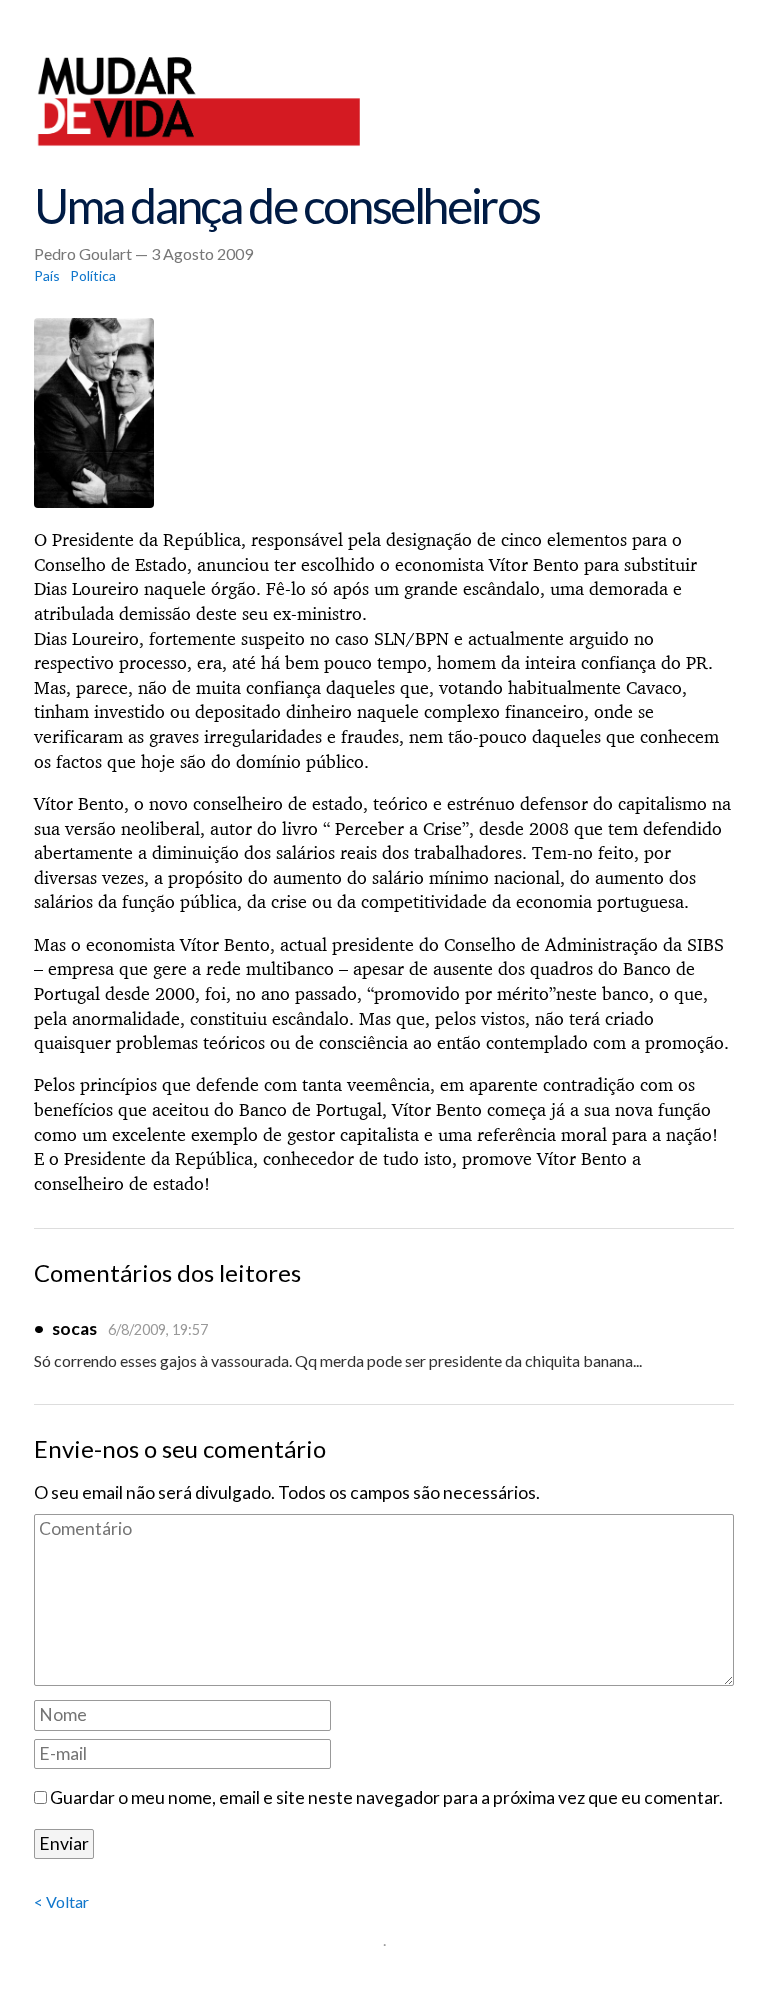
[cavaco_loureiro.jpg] (384, 413)
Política (93, 275)
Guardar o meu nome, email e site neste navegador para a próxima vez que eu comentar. (386, 1797)
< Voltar (61, 1901)
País (47, 275)
